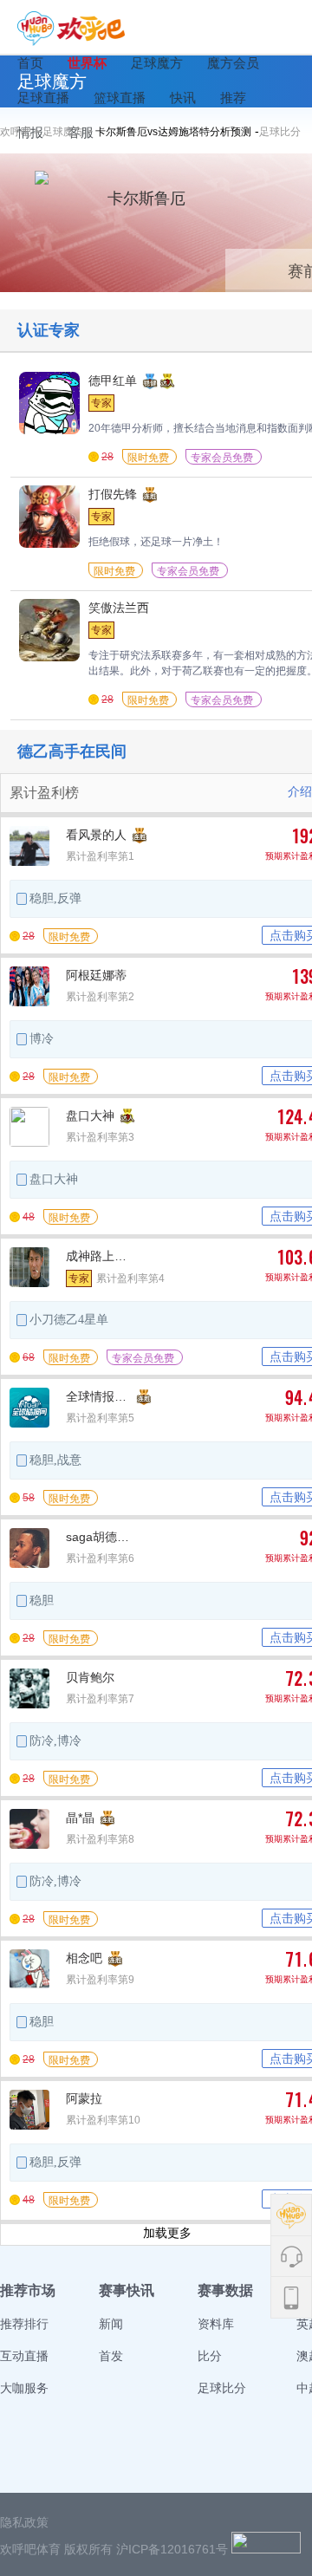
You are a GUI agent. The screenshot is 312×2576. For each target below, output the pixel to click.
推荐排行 (24, 2324)
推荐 (233, 98)
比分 (210, 2356)
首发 (111, 2356)
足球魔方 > (69, 132)
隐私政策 (24, 2522)
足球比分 (280, 132)
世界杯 (87, 63)
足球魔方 (157, 63)
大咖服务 (24, 2388)
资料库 (216, 2324)
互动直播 (24, 2356)
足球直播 (43, 98)
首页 (30, 63)
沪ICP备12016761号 (172, 2549)
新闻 (111, 2324)
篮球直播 (120, 98)
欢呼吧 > (21, 132)
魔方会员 (233, 63)
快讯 (183, 98)
